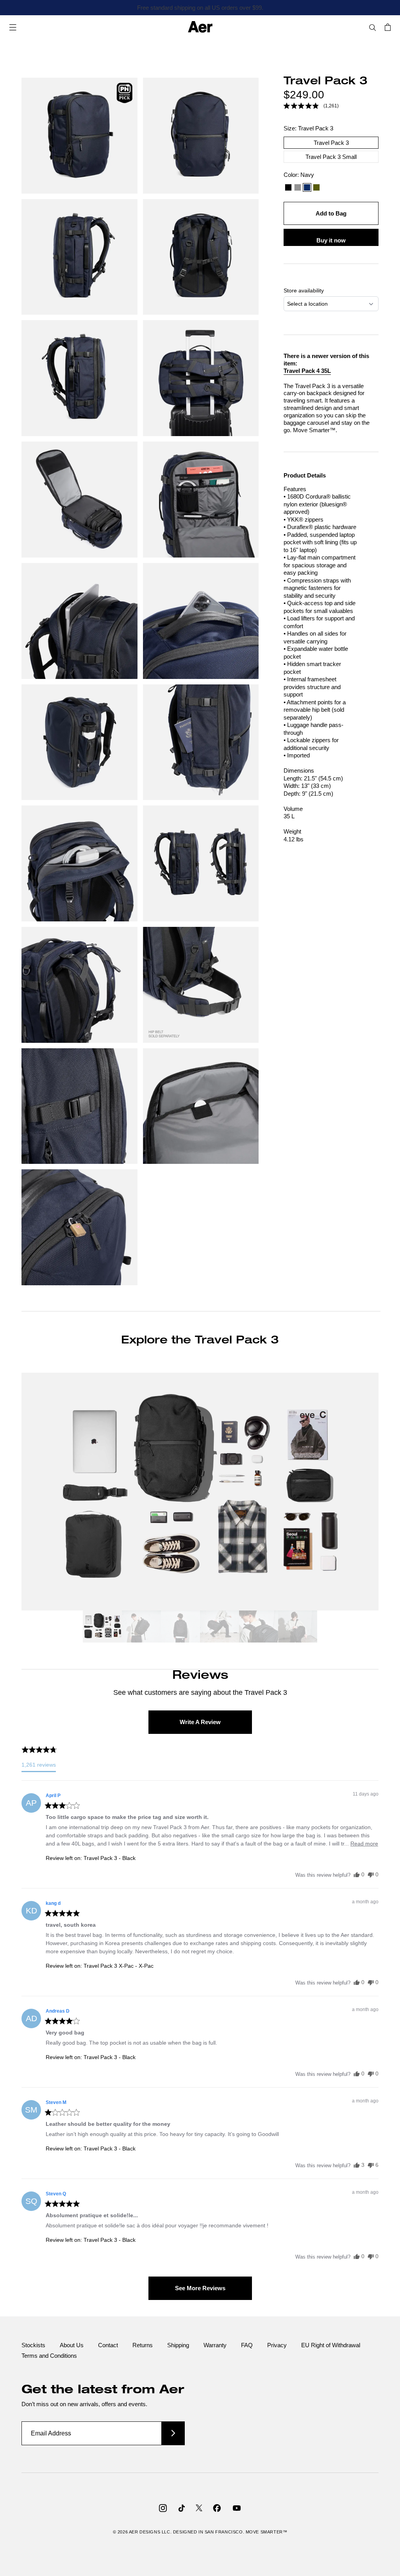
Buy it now (331, 240)
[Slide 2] (141, 1628)
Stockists (33, 2345)
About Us (72, 2345)
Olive (316, 187)
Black (288, 187)
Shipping (178, 2345)
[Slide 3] (180, 1628)
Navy (307, 187)
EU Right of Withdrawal (331, 2345)
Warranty (215, 2345)
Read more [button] (364, 1844)
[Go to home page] (200, 27)
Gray (298, 187)
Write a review (200, 1722)
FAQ (247, 2345)
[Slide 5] (259, 1628)
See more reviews (200, 2288)
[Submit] (173, 2433)
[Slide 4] (220, 1628)
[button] (311, 106)
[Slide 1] (102, 1628)
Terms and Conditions (49, 2356)
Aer (134, 2532)
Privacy (277, 2345)
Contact (108, 2345)
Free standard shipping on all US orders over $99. (200, 8)
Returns (143, 2345)
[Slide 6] (298, 1628)
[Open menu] (13, 27)
